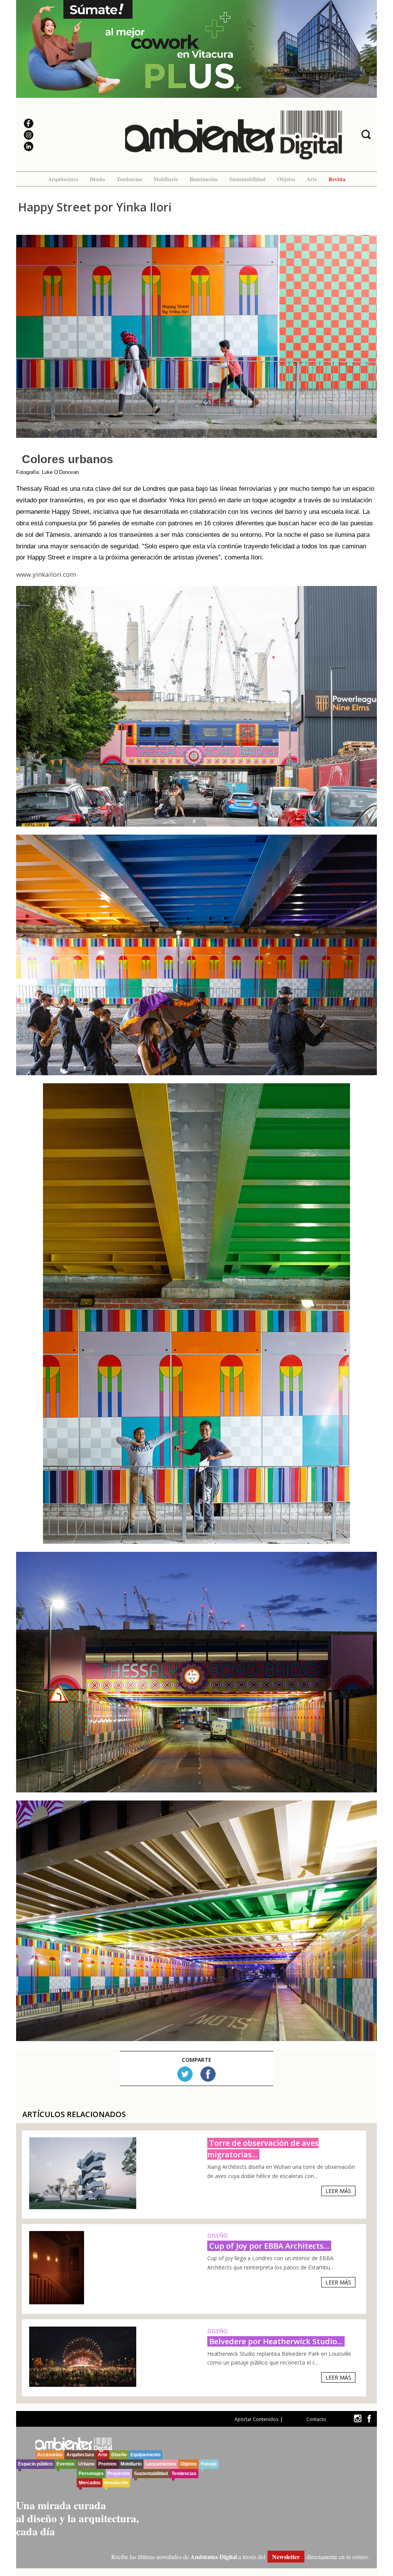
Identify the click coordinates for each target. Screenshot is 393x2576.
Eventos (65, 2464)
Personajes (91, 2474)
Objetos (286, 179)
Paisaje (209, 2464)
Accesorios (50, 2455)
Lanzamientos (161, 2464)
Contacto (316, 2419)
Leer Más (338, 2191)
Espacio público (35, 2464)
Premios (107, 2464)
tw (357, 2418)
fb (369, 2418)
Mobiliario (166, 179)
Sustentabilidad (247, 179)
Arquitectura (63, 179)
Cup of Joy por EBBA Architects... (269, 2246)
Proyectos (119, 2474)
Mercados (90, 2483)
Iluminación (204, 179)
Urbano (86, 2464)
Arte (312, 179)
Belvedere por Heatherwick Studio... (276, 2341)
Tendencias (129, 179)
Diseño (97, 179)
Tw (185, 2074)
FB (208, 2074)
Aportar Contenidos (256, 2419)
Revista (337, 179)
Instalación (116, 2483)
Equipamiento (145, 2455)
